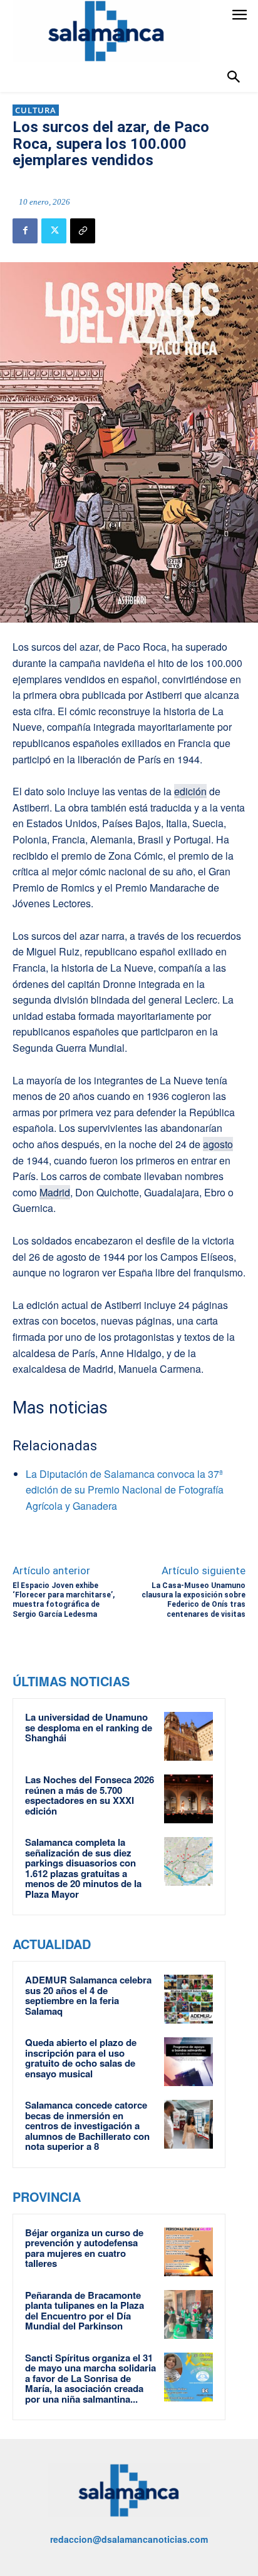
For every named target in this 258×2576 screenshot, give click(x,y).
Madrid (55, 1192)
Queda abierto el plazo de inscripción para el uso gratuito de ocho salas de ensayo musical (81, 2058)
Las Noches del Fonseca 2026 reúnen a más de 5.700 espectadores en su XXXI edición (90, 1795)
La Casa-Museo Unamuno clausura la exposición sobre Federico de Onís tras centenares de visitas (194, 1600)
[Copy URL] (83, 231)
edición (190, 791)
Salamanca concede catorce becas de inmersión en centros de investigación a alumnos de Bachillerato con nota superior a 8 (87, 2125)
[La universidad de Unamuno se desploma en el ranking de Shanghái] (188, 1736)
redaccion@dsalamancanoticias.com (129, 2539)
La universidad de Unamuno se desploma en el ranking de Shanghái (89, 1727)
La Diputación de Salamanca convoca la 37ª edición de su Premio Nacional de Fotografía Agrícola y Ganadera (125, 1490)
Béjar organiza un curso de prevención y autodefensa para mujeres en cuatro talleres (84, 2248)
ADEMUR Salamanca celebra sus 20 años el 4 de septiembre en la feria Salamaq (88, 1995)
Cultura (36, 110)
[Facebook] (25, 231)
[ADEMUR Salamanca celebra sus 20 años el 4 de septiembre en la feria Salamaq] (188, 1999)
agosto (218, 1144)
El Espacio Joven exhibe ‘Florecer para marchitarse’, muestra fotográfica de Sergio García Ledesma (64, 1600)
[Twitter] (54, 231)
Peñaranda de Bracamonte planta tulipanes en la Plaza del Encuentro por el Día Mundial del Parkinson (85, 2311)
